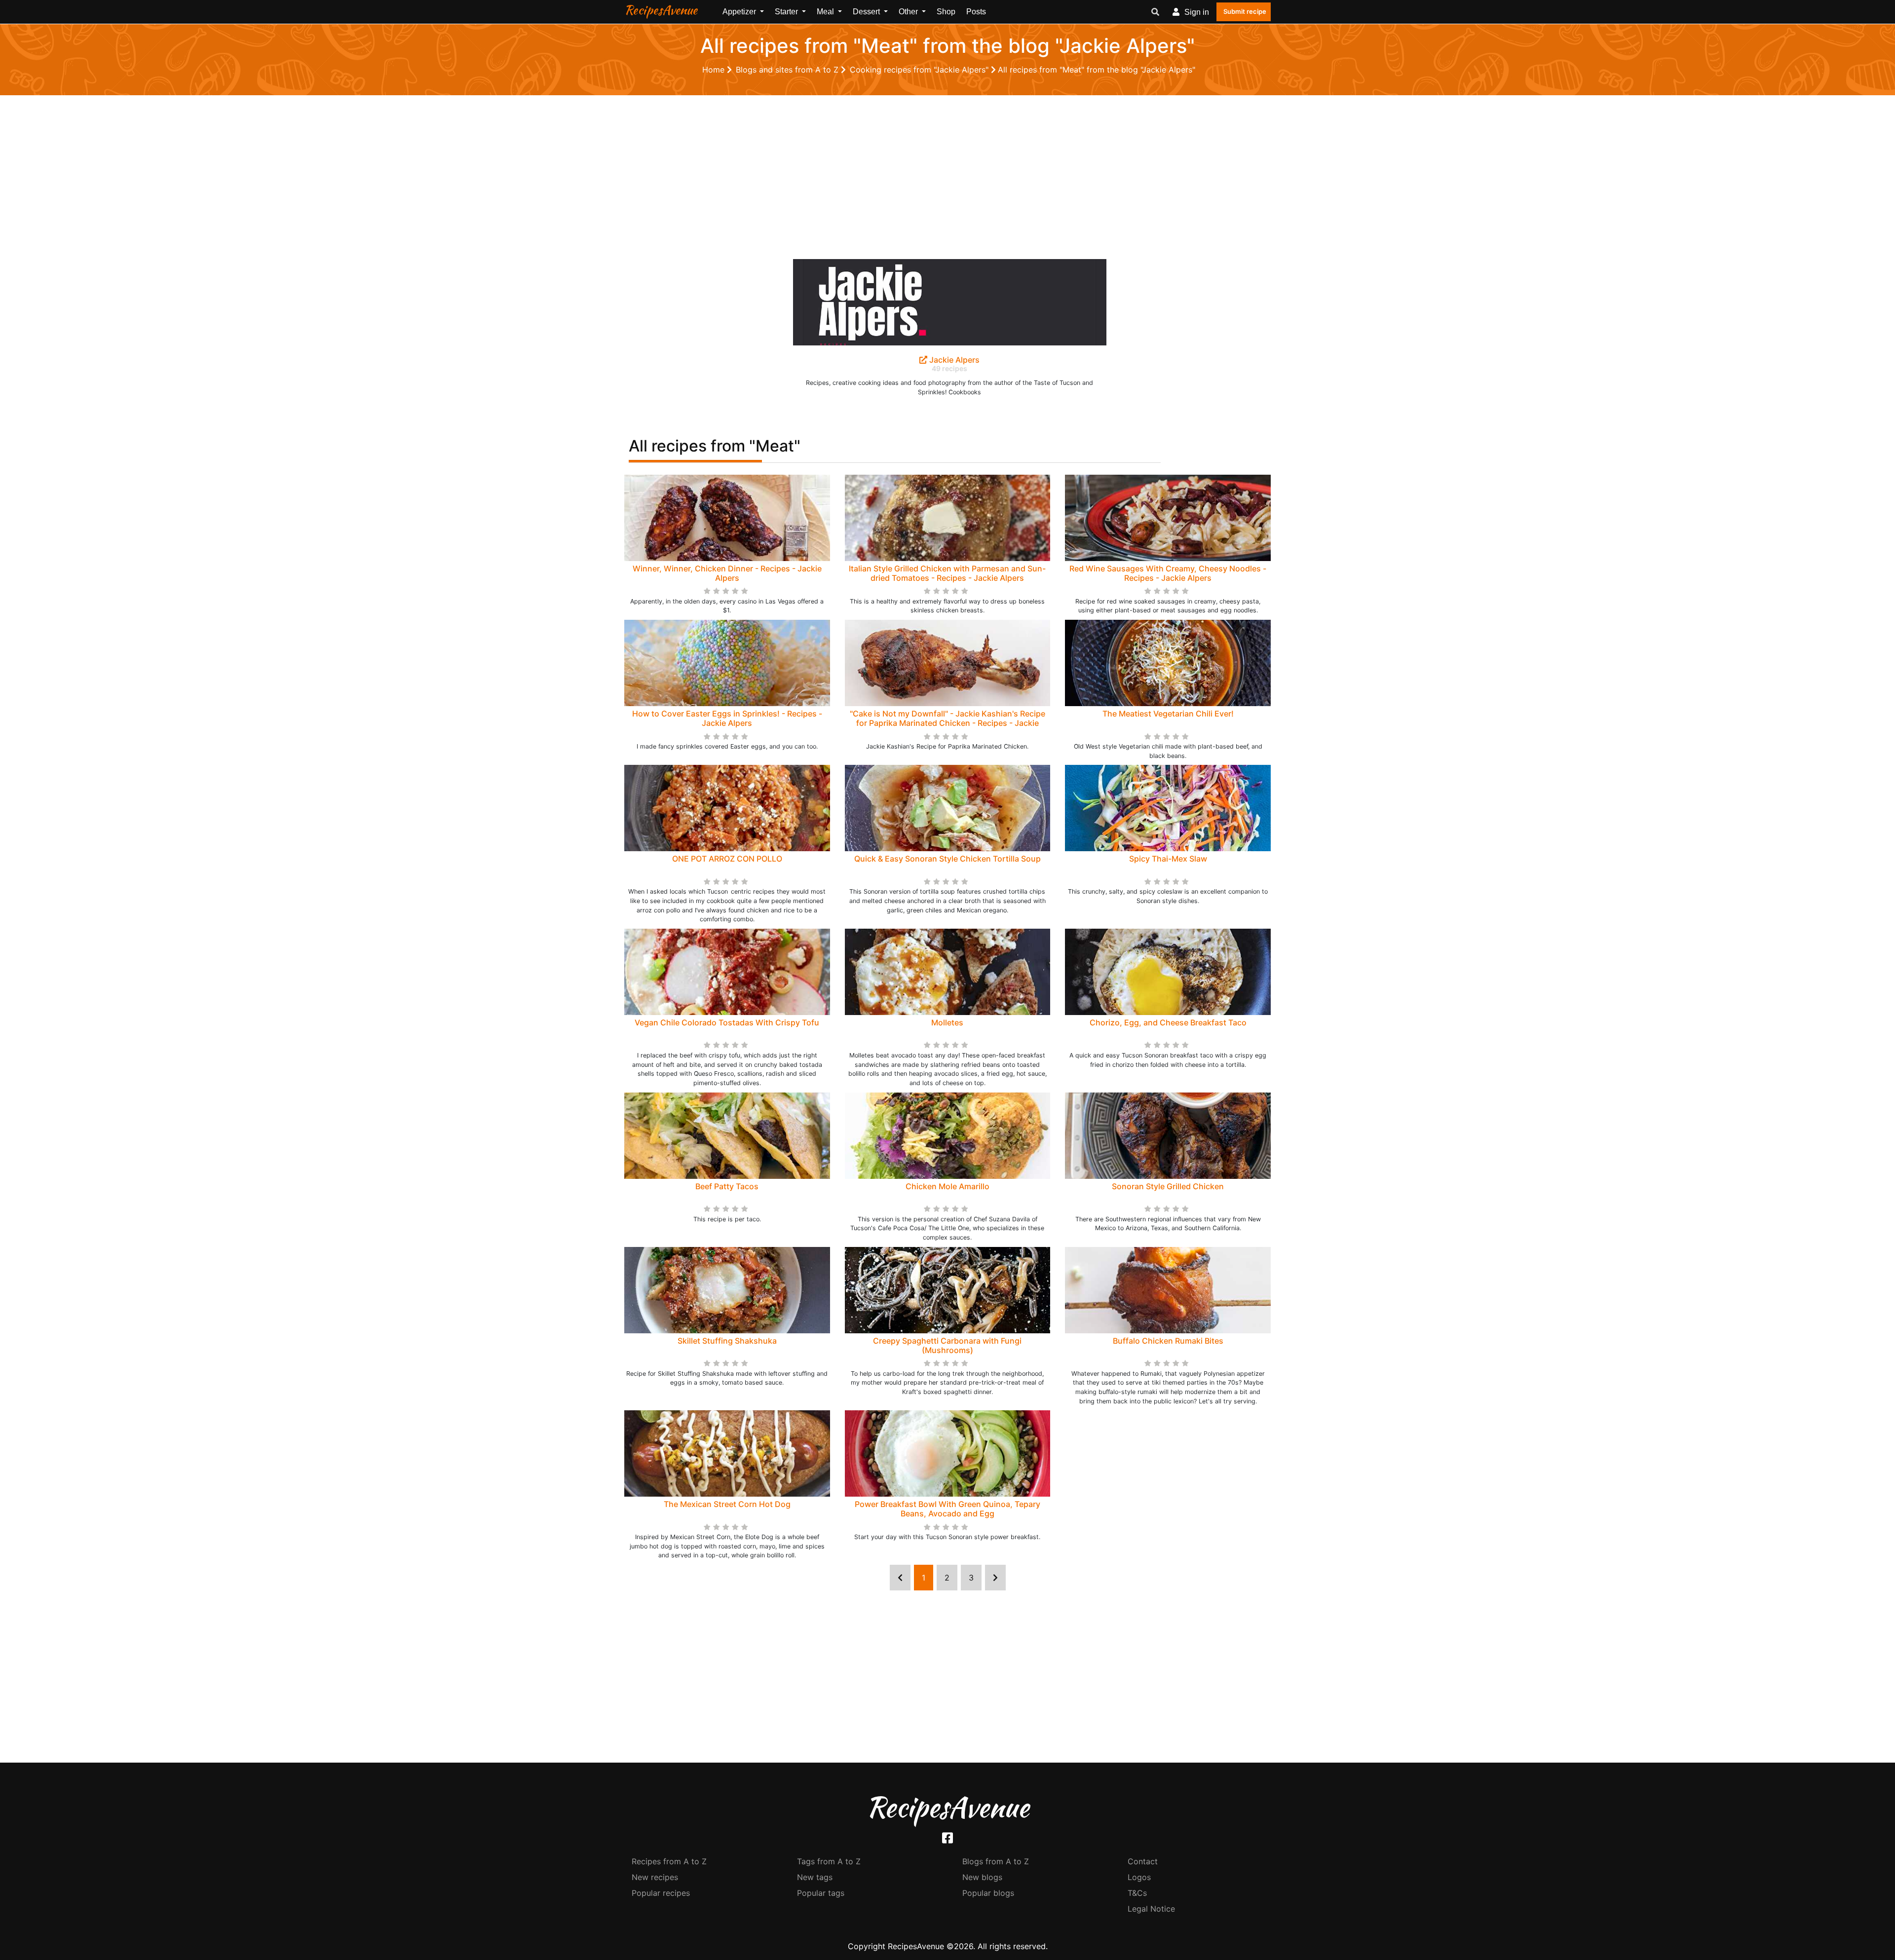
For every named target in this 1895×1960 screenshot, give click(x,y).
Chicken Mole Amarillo (947, 1186)
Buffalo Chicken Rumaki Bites (1168, 1341)
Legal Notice (1151, 1909)
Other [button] (909, 12)
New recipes (655, 1877)
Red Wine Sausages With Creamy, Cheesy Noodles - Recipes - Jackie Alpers (1168, 573)
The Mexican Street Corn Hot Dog (727, 1504)
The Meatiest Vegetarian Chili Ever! (1168, 714)
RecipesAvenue (661, 10)
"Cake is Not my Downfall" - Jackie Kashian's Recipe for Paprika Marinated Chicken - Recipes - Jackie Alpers (947, 723)
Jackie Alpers (953, 360)
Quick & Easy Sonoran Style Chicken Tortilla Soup (947, 859)
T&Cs (1137, 1893)
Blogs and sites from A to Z (788, 70)
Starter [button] (787, 12)
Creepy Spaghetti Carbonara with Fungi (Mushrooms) (947, 1345)
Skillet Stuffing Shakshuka (727, 1341)
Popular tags (821, 1893)
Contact (1143, 1861)
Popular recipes (661, 1893)
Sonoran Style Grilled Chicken (1168, 1186)
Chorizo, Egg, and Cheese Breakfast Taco (1168, 1022)
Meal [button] (826, 12)
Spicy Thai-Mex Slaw (1168, 859)
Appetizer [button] (740, 12)
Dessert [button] (867, 12)
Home (715, 70)
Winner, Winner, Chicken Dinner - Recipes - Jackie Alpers (727, 573)
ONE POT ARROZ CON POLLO (727, 859)
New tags (815, 1877)
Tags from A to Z (829, 1861)
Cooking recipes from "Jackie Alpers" (920, 70)
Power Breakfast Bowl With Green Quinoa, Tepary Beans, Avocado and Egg (947, 1509)
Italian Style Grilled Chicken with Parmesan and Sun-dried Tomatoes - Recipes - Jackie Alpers (947, 573)
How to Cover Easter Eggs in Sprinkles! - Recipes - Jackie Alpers (727, 718)
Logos (1139, 1877)
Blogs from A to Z (996, 1861)
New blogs (982, 1877)
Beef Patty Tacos (727, 1186)
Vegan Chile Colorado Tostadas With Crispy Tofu (727, 1022)
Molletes (947, 1022)
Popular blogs (988, 1893)
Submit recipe (1245, 11)
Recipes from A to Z (669, 1861)
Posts (976, 12)
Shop (946, 12)
